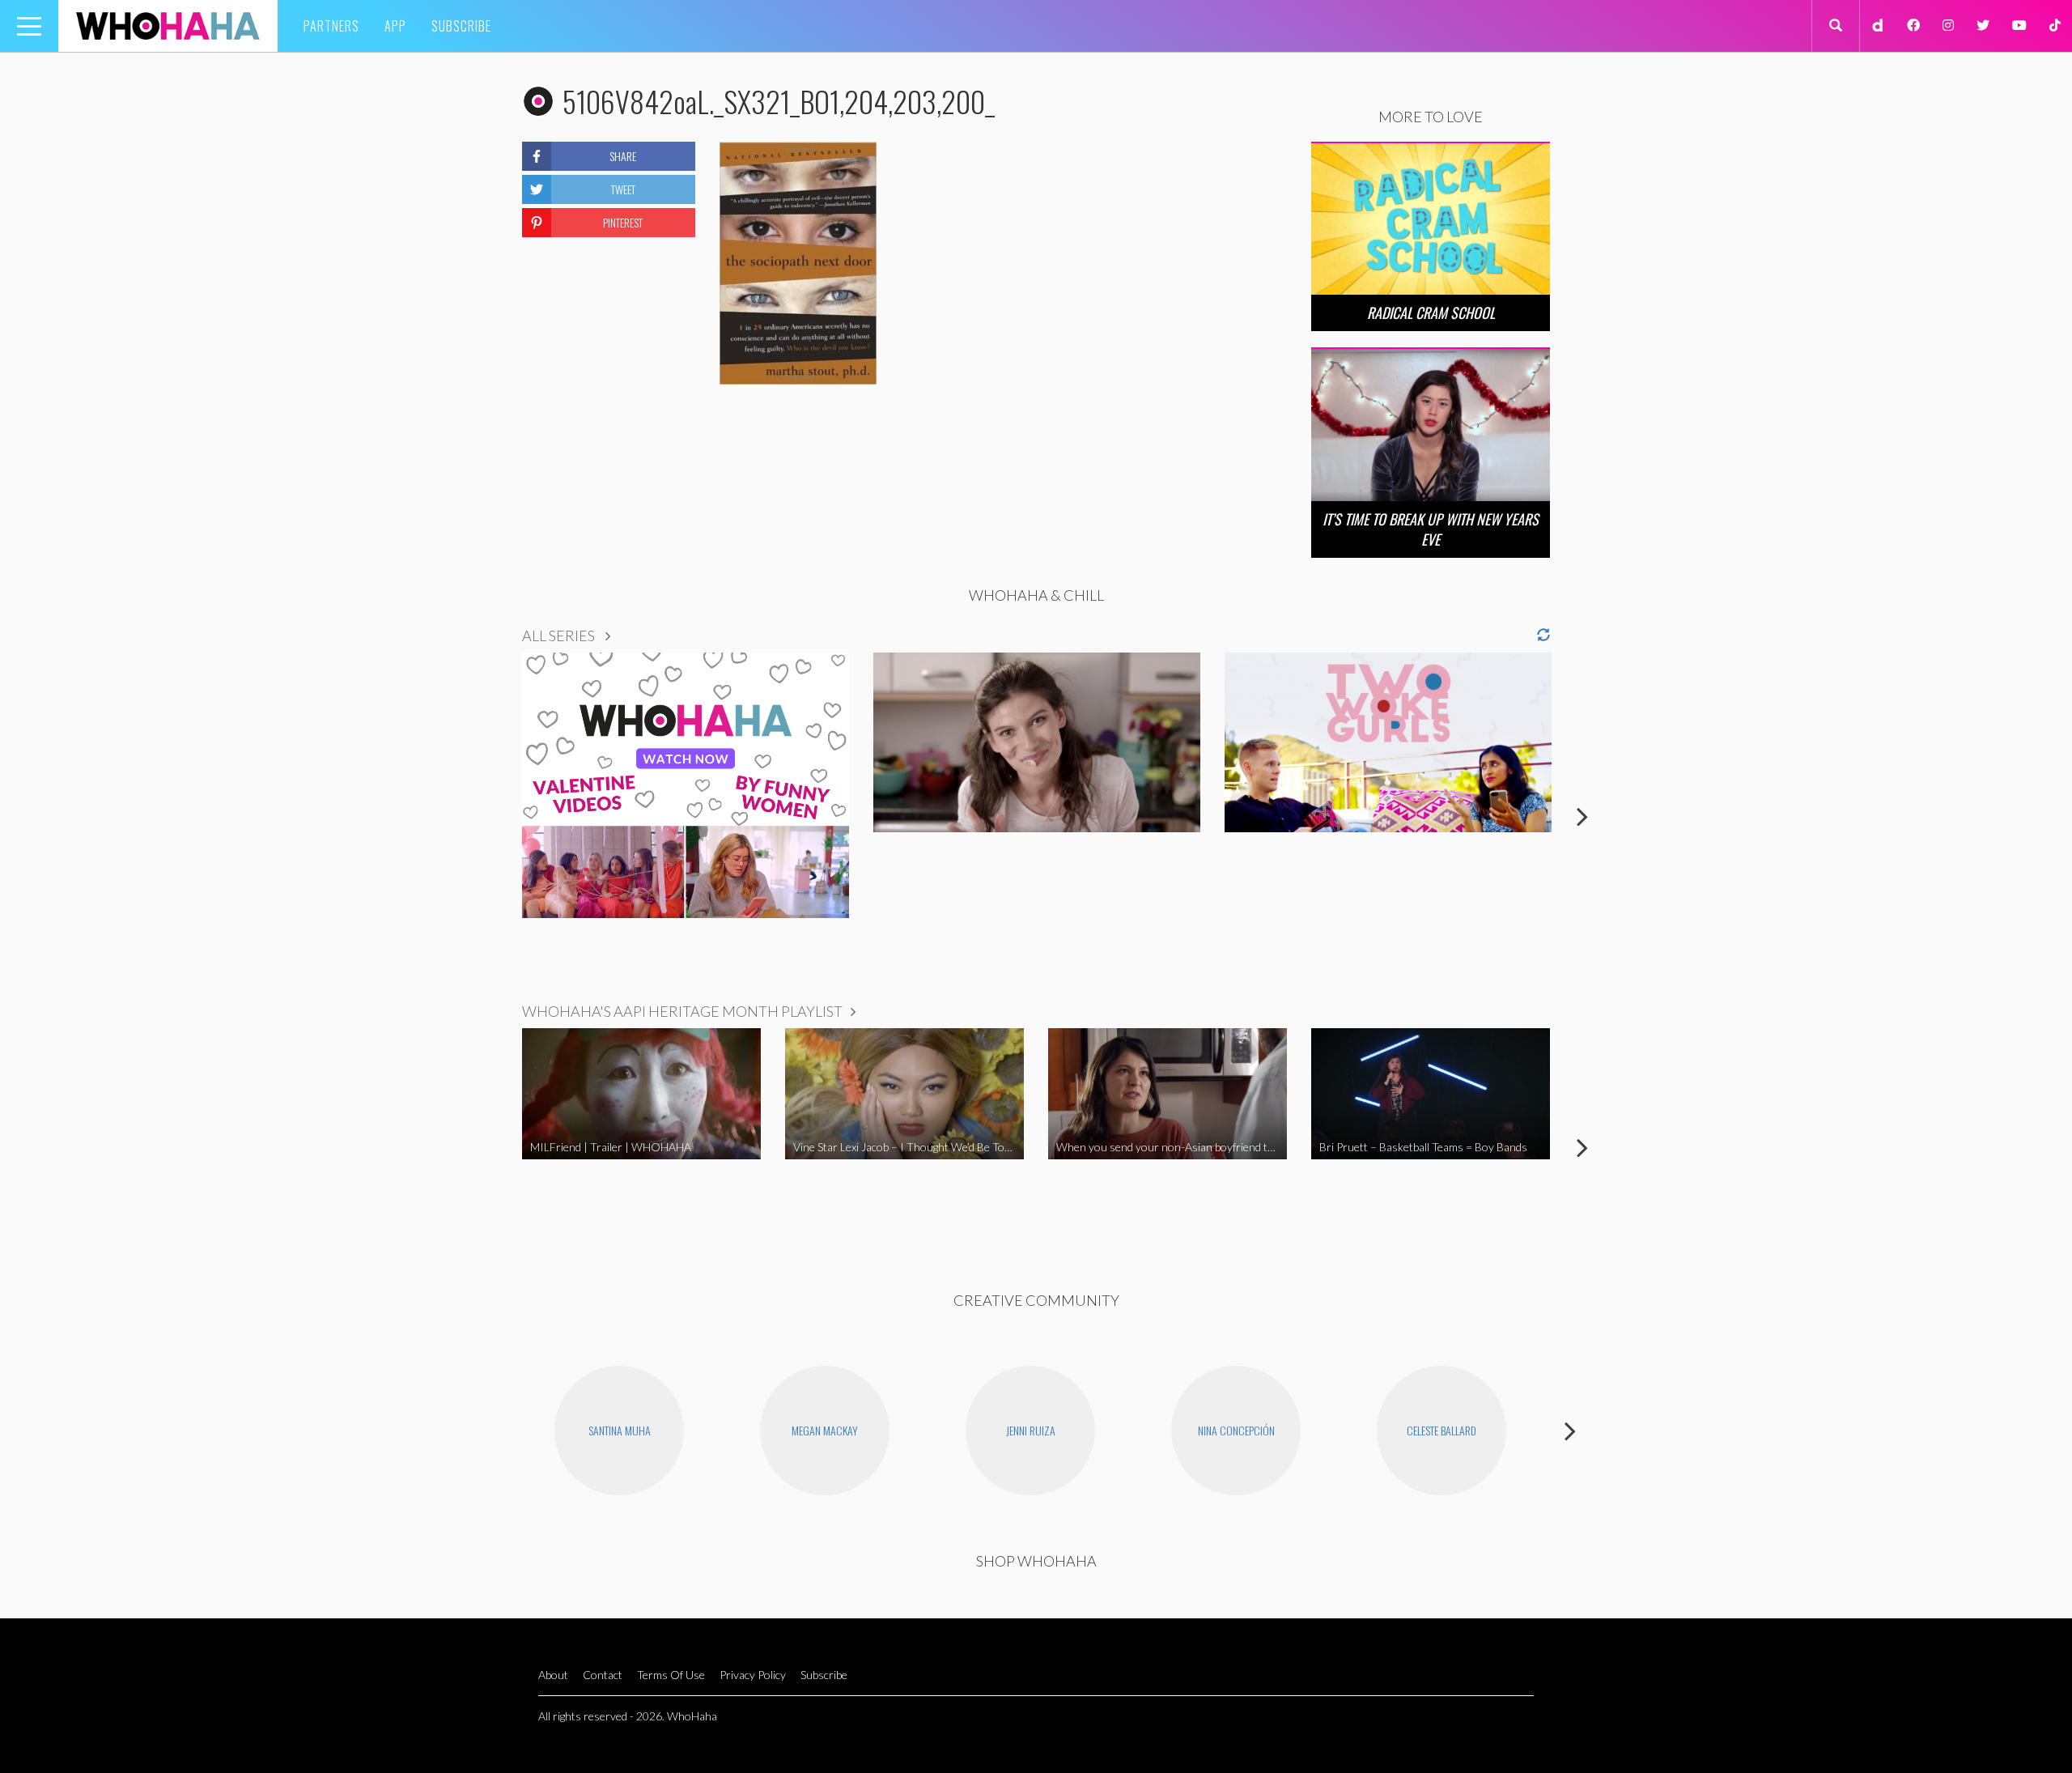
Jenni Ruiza (1031, 1430)
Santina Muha (620, 1430)
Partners (331, 26)
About (553, 1675)
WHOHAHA (168, 26)
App (395, 26)
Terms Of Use (671, 1675)
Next (1582, 816)
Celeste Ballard (1441, 1430)
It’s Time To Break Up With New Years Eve (1431, 529)
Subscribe (461, 26)
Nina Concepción (1236, 1430)
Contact (603, 1675)
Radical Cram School (1431, 313)
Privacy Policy (753, 1675)
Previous (490, 816)
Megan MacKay (825, 1430)
